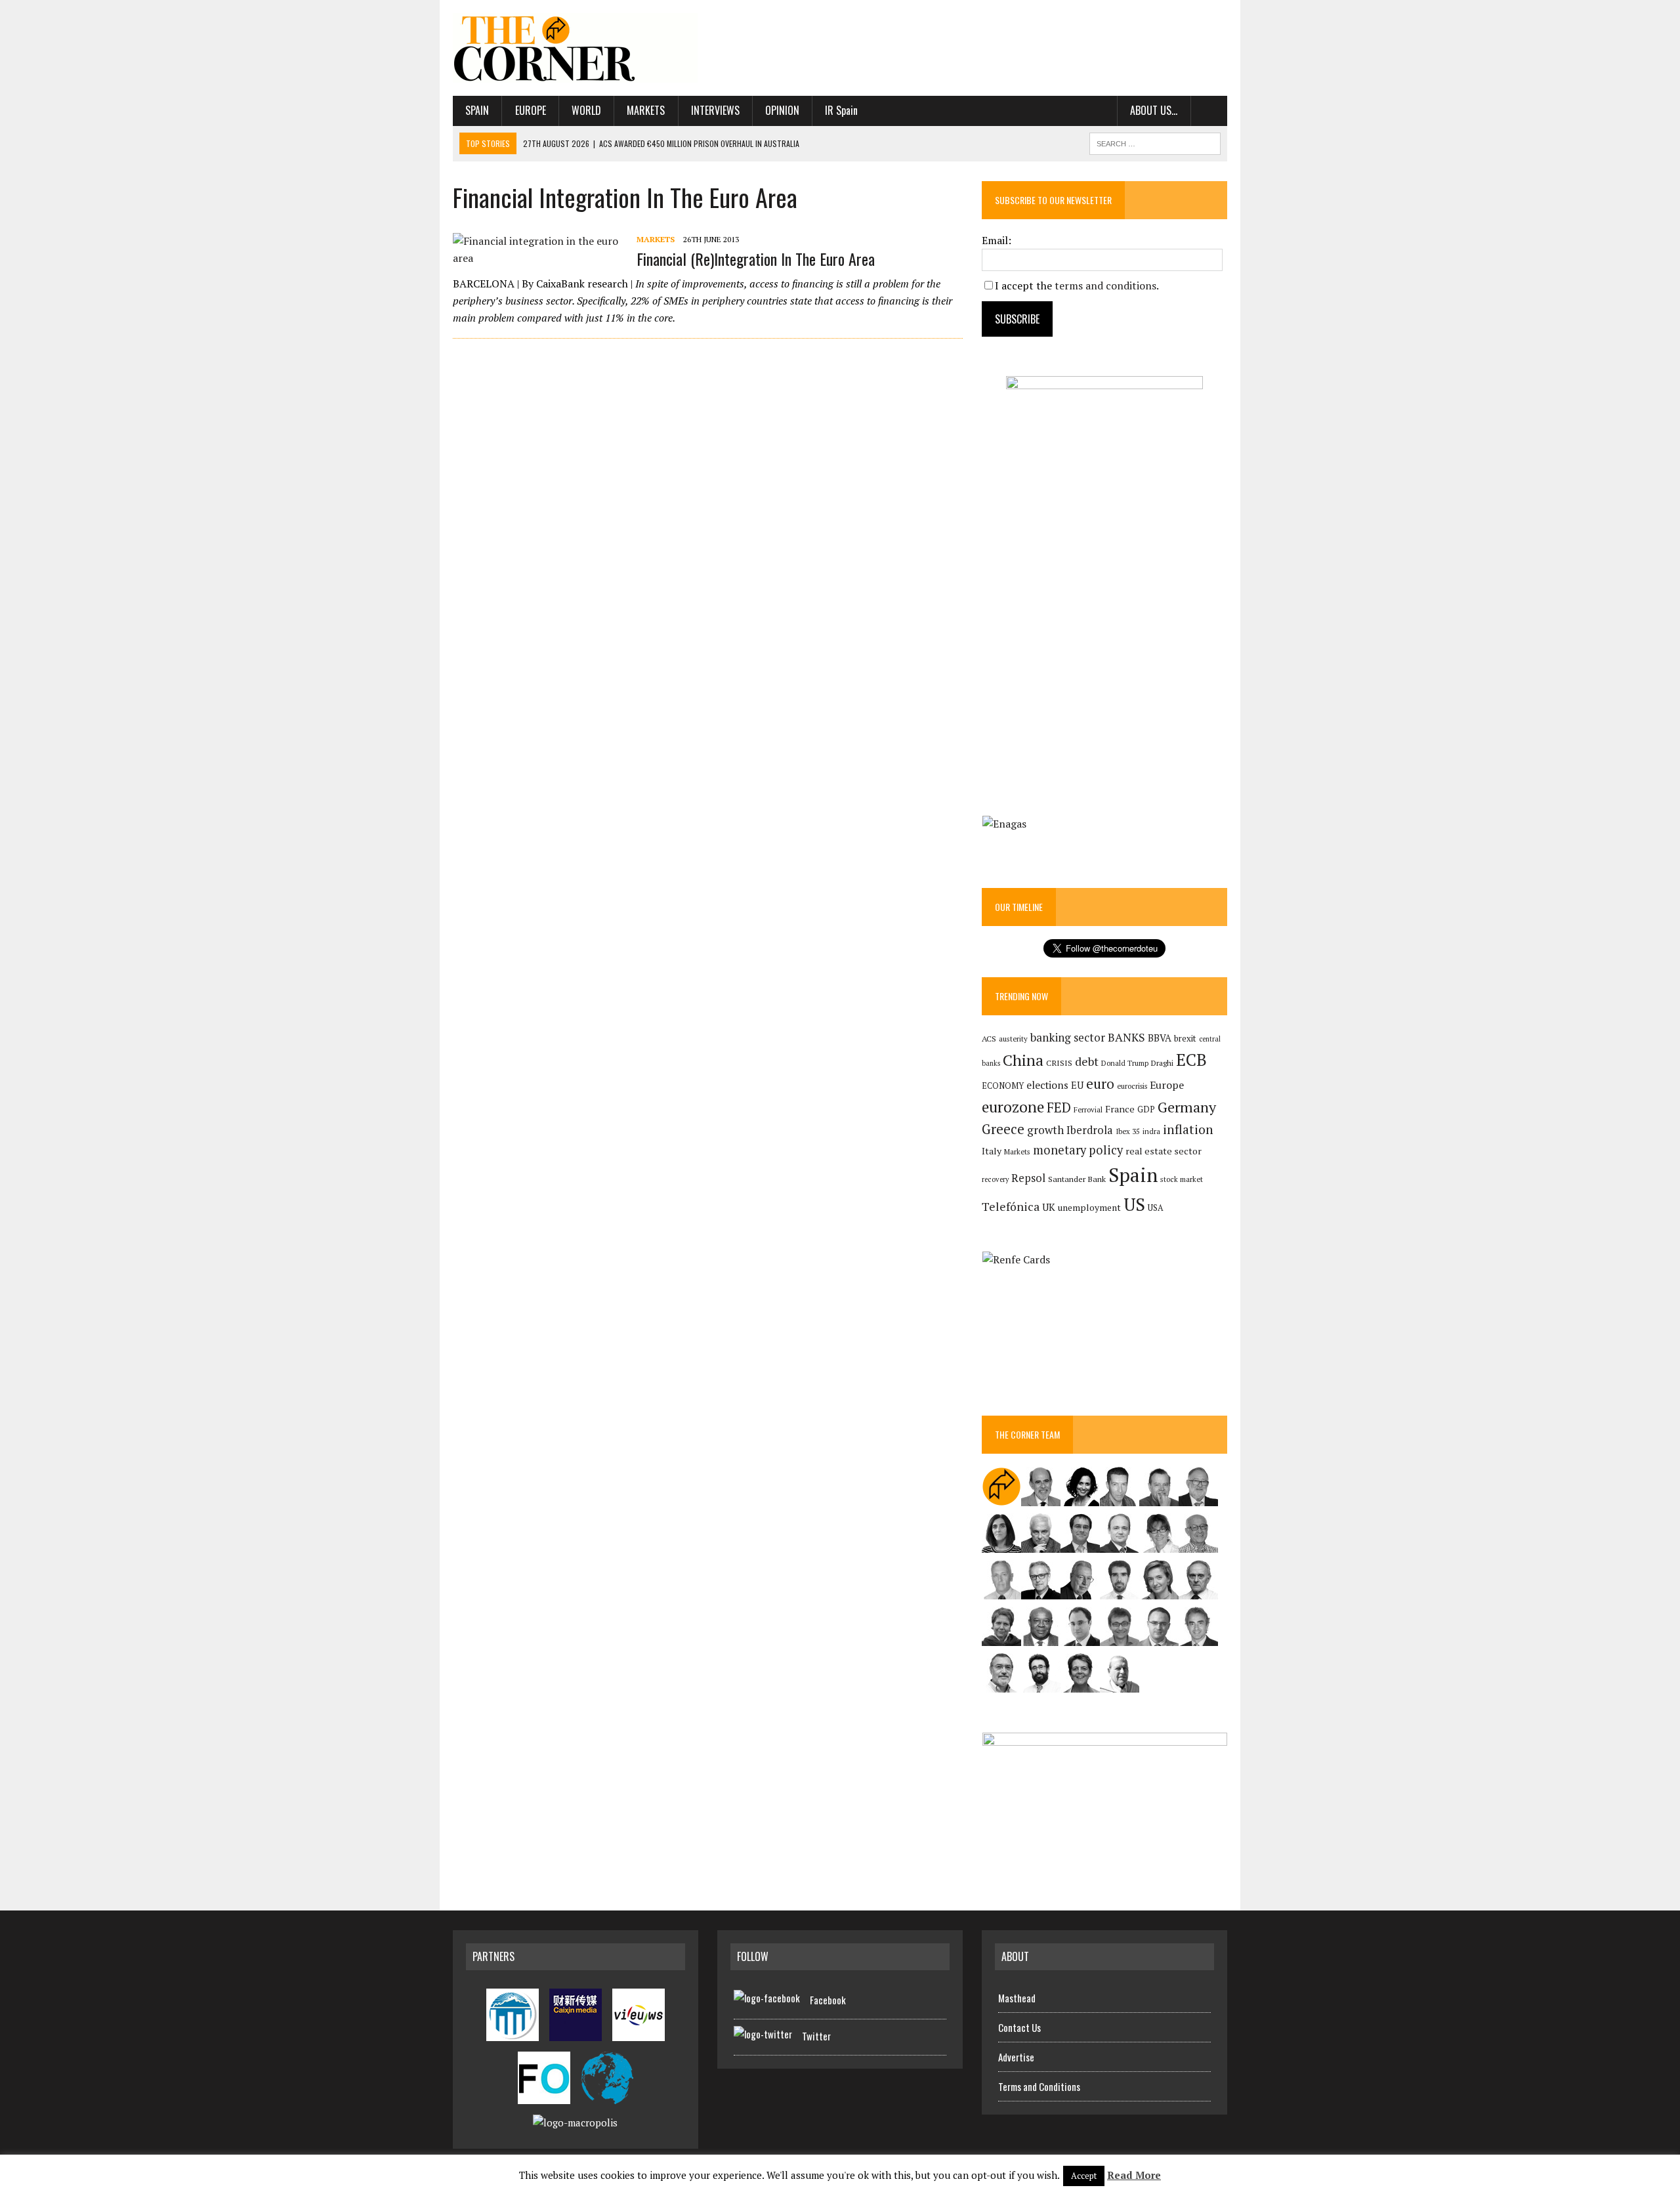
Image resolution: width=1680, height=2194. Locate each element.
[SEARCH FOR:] (1155, 142)
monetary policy (1078, 1150)
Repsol (1028, 1178)
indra (1151, 1131)
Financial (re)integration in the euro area (756, 259)
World (586, 110)
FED (1059, 1108)
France (1120, 1109)
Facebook (828, 2000)
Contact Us (1019, 2027)
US (1134, 1204)
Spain (477, 110)
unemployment (1089, 1208)
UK (1049, 1207)
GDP (1146, 1109)
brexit (1185, 1038)
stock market (1182, 1179)
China (1023, 1060)
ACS (989, 1039)
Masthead (1017, 1998)
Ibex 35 (1128, 1131)
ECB (1191, 1060)
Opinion (782, 110)
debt (1087, 1062)
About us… (1154, 110)
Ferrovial (1088, 1109)
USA (1156, 1208)
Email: (997, 240)
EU (1077, 1085)
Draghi (1162, 1063)
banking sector (1068, 1037)
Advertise (1016, 2057)
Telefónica (1011, 1207)
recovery (995, 1179)
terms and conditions (1105, 285)
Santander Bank (1077, 1179)
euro (1100, 1084)
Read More (1134, 2175)
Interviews (715, 110)
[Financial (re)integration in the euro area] (538, 258)
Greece (1003, 1129)
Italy (992, 1151)
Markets (646, 110)
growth (1045, 1130)
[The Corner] (576, 48)
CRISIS (1059, 1063)
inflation (1188, 1129)
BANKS (1126, 1037)
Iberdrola (1090, 1130)
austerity (1013, 1039)
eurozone (1013, 1107)
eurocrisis (1132, 1086)
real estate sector (1164, 1151)
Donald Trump (1125, 1063)
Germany (1187, 1107)
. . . (1209, 110)
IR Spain (841, 110)
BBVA (1160, 1038)
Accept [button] (1084, 2176)
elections (1047, 1085)
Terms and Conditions (1039, 2086)
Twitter (816, 2036)
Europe (531, 110)
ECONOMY (1003, 1086)
